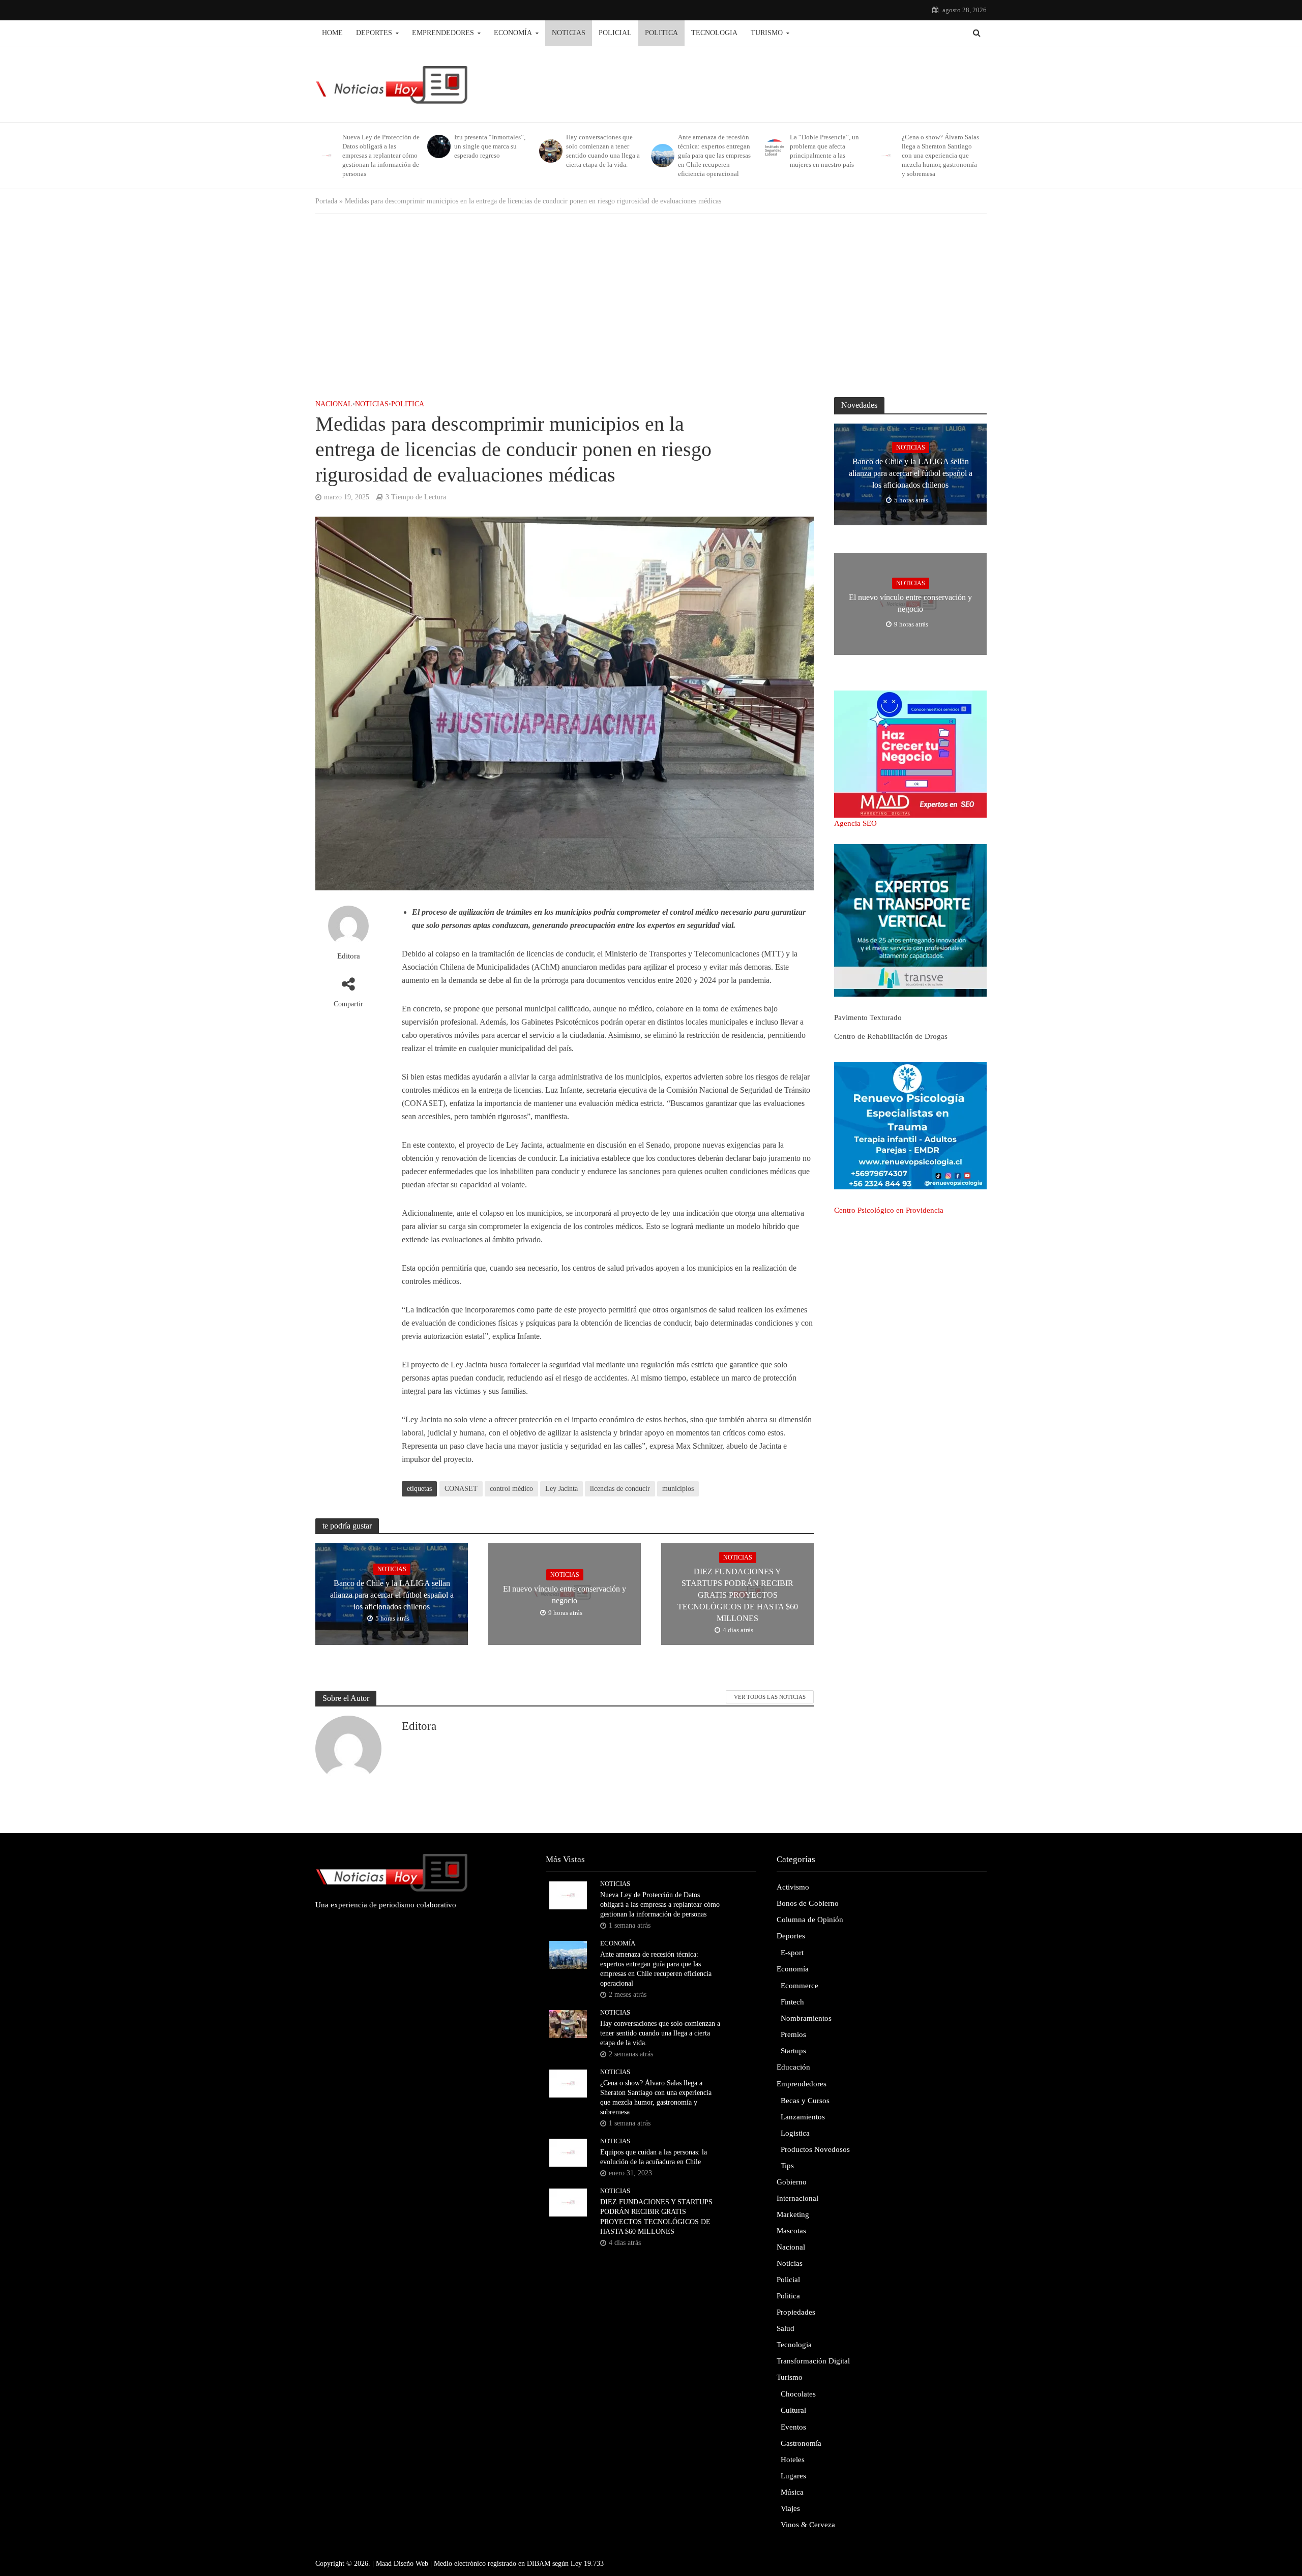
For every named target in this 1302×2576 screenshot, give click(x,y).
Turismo (767, 33)
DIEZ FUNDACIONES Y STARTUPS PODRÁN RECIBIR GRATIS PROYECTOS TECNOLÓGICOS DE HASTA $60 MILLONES (738, 1595)
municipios (678, 1489)
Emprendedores (443, 33)
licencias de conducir (620, 1489)
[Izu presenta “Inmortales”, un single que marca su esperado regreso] (438, 146)
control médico (511, 1489)
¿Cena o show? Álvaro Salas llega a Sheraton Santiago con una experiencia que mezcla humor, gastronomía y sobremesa (940, 155)
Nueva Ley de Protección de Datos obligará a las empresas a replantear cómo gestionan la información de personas (381, 155)
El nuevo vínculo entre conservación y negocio (565, 1595)
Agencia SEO (855, 823)
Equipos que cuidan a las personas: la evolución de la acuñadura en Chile (654, 2157)
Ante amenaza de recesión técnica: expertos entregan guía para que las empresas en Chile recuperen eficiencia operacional (714, 155)
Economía (513, 33)
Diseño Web (411, 2564)
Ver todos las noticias (770, 1697)
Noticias (569, 33)
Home (332, 33)
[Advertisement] (651, 306)
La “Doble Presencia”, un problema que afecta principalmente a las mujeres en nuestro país (824, 151)
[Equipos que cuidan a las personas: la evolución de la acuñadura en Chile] (568, 2152)
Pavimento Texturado (868, 1017)
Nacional (334, 404)
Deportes (374, 33)
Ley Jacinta (561, 1489)
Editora (349, 956)
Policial (615, 33)
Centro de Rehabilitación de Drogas (891, 1036)
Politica (661, 33)
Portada (326, 201)
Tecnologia (714, 33)
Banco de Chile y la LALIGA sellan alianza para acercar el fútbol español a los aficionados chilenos (392, 1595)
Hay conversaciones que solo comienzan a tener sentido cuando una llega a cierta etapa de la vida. (603, 151)
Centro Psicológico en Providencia (889, 1210)
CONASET (461, 1489)
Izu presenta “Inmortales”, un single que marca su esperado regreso (490, 146)
